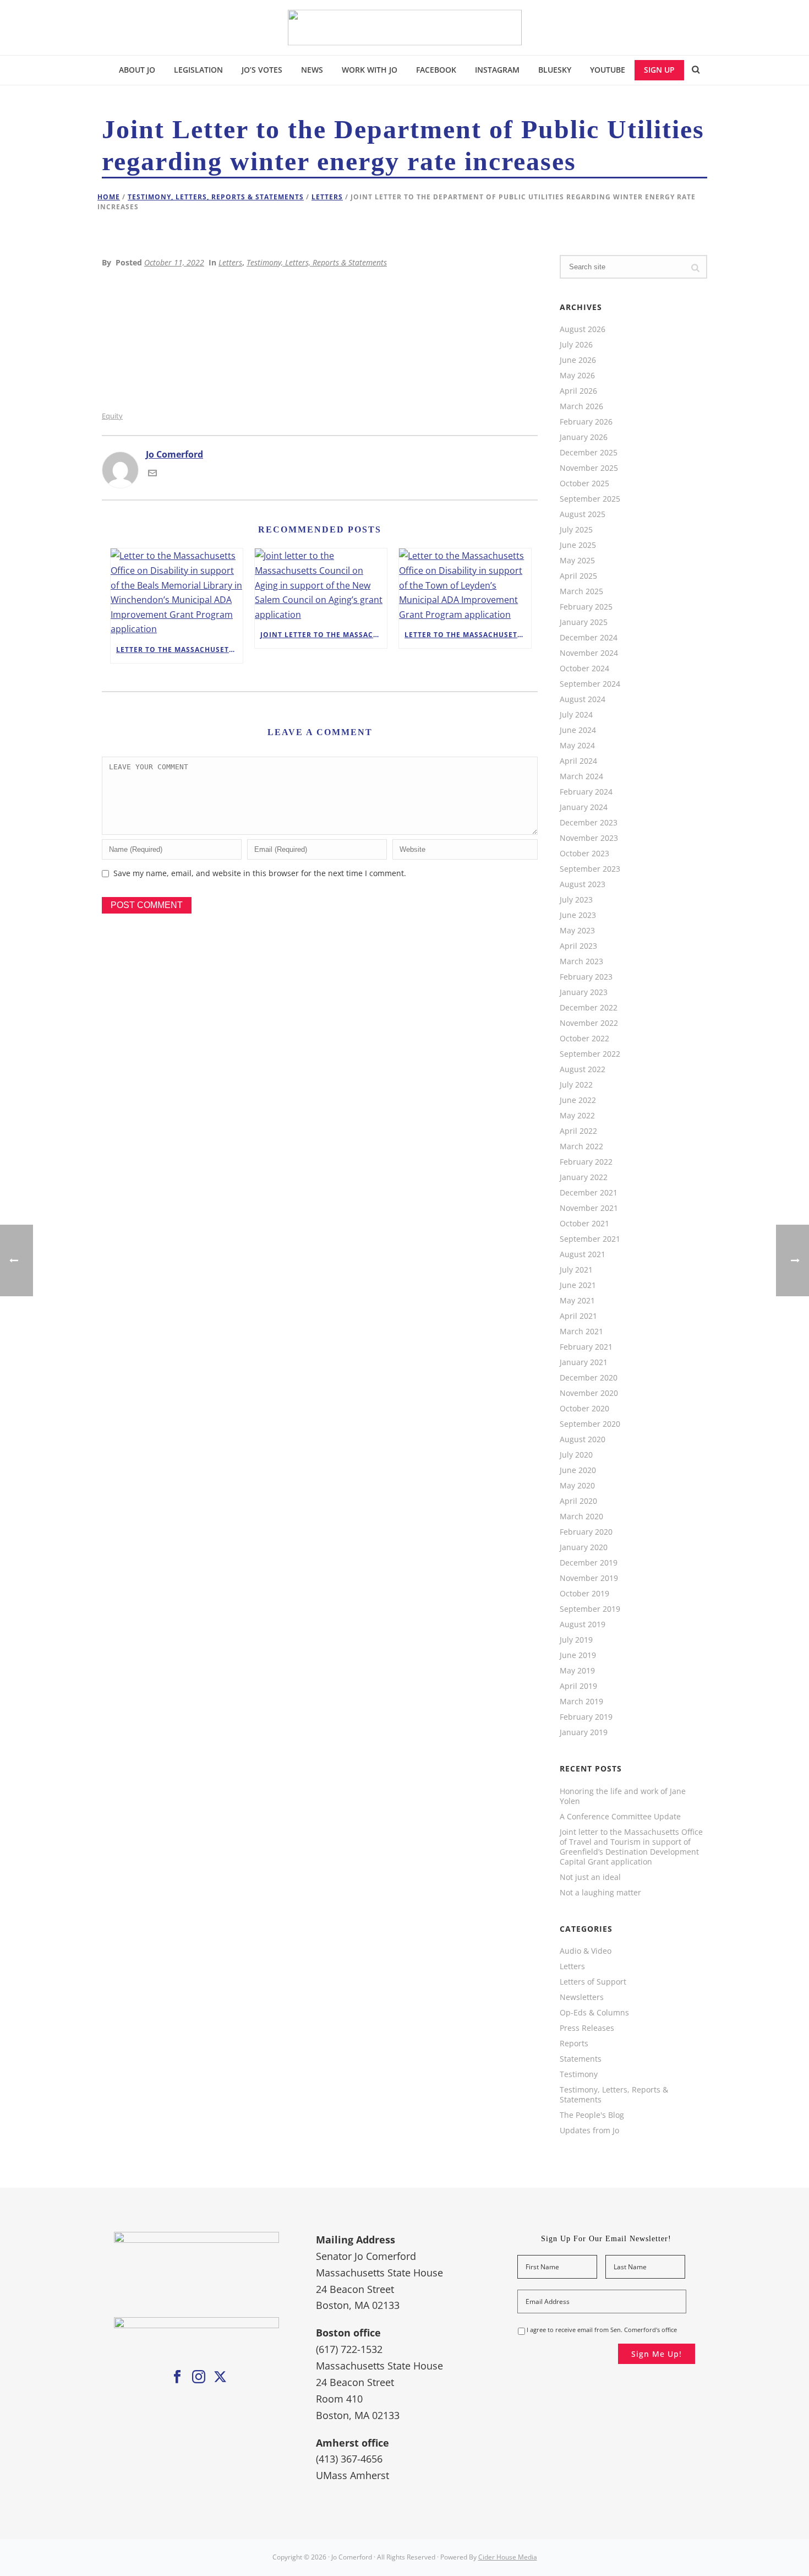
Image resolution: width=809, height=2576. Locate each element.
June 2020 (578, 1470)
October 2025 (584, 483)
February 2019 (586, 1717)
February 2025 (586, 607)
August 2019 (583, 1624)
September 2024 (590, 684)
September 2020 (590, 1424)
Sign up (659, 70)
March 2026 (581, 406)
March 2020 (581, 1517)
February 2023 (586, 977)
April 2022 (578, 1131)
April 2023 (578, 946)
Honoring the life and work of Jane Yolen (623, 1796)
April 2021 (578, 1316)
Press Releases (587, 2028)
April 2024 (578, 761)
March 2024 (581, 776)
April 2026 (578, 391)
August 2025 (583, 514)
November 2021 (589, 1208)
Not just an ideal (590, 1877)
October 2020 (584, 1409)
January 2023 (584, 992)
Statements (581, 2059)
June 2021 (578, 1285)
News (312, 70)
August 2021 (583, 1254)
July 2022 (576, 1085)
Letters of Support (593, 1982)
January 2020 (584, 1547)
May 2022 (577, 1116)
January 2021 (584, 1362)
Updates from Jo (589, 2131)
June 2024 (578, 730)
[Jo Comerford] (405, 28)
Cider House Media (508, 2557)
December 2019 (589, 1563)
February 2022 (586, 1162)
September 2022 (590, 1054)
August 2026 (583, 329)
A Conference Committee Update (620, 1817)
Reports (574, 2044)
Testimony (579, 2074)
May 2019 (577, 1671)
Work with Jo (370, 70)
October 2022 (584, 1039)
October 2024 (584, 669)
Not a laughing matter (600, 1893)
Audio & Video (586, 1951)
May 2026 (577, 376)
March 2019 (581, 1702)
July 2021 (576, 1270)
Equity (112, 416)
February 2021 (586, 1347)
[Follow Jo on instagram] (199, 2377)
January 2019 (584, 1732)
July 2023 (576, 900)
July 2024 (576, 715)
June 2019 (578, 1655)
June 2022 (578, 1100)
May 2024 (577, 746)
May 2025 (577, 561)
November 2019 (589, 1578)
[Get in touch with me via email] (152, 474)
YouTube (608, 70)
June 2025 (578, 545)
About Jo (137, 70)
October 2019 (584, 1594)
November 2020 (589, 1393)
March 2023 (581, 961)
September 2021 (590, 1239)
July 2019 (576, 1640)
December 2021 (589, 1193)
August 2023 (583, 884)
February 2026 (586, 422)
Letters (327, 197)
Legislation (198, 70)
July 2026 (576, 345)
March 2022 (581, 1146)
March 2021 (581, 1332)
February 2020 (586, 1532)
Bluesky (555, 70)
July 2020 (576, 1455)
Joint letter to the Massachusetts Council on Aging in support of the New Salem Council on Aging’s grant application (324, 635)
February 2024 (586, 792)
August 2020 (583, 1439)
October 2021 (584, 1224)
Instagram (497, 70)
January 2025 (584, 622)
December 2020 (589, 1378)
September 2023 (590, 869)
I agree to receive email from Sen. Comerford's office (602, 2330)
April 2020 (578, 1501)
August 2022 (583, 1069)
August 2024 (583, 699)
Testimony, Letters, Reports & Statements (216, 197)
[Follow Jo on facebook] (177, 2377)
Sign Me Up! (657, 2354)
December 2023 (589, 823)
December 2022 (589, 1008)
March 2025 (581, 591)
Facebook (436, 70)
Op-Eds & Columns (594, 2013)
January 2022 (584, 1177)
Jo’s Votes (262, 70)
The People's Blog (592, 2115)
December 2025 (589, 453)
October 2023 (584, 854)
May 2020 (577, 1486)
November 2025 (589, 468)
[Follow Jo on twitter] (220, 2377)
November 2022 (589, 1023)
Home (109, 197)
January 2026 (584, 437)
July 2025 (576, 530)
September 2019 (590, 1609)
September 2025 (590, 499)
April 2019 (578, 1686)
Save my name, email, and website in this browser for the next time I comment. (260, 873)
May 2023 (577, 931)
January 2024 (584, 807)
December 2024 (589, 638)
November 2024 (589, 653)
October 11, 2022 (174, 262)
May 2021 (577, 1301)
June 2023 (578, 915)
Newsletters (582, 1997)
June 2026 (578, 360)
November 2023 (589, 838)
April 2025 (578, 576)
